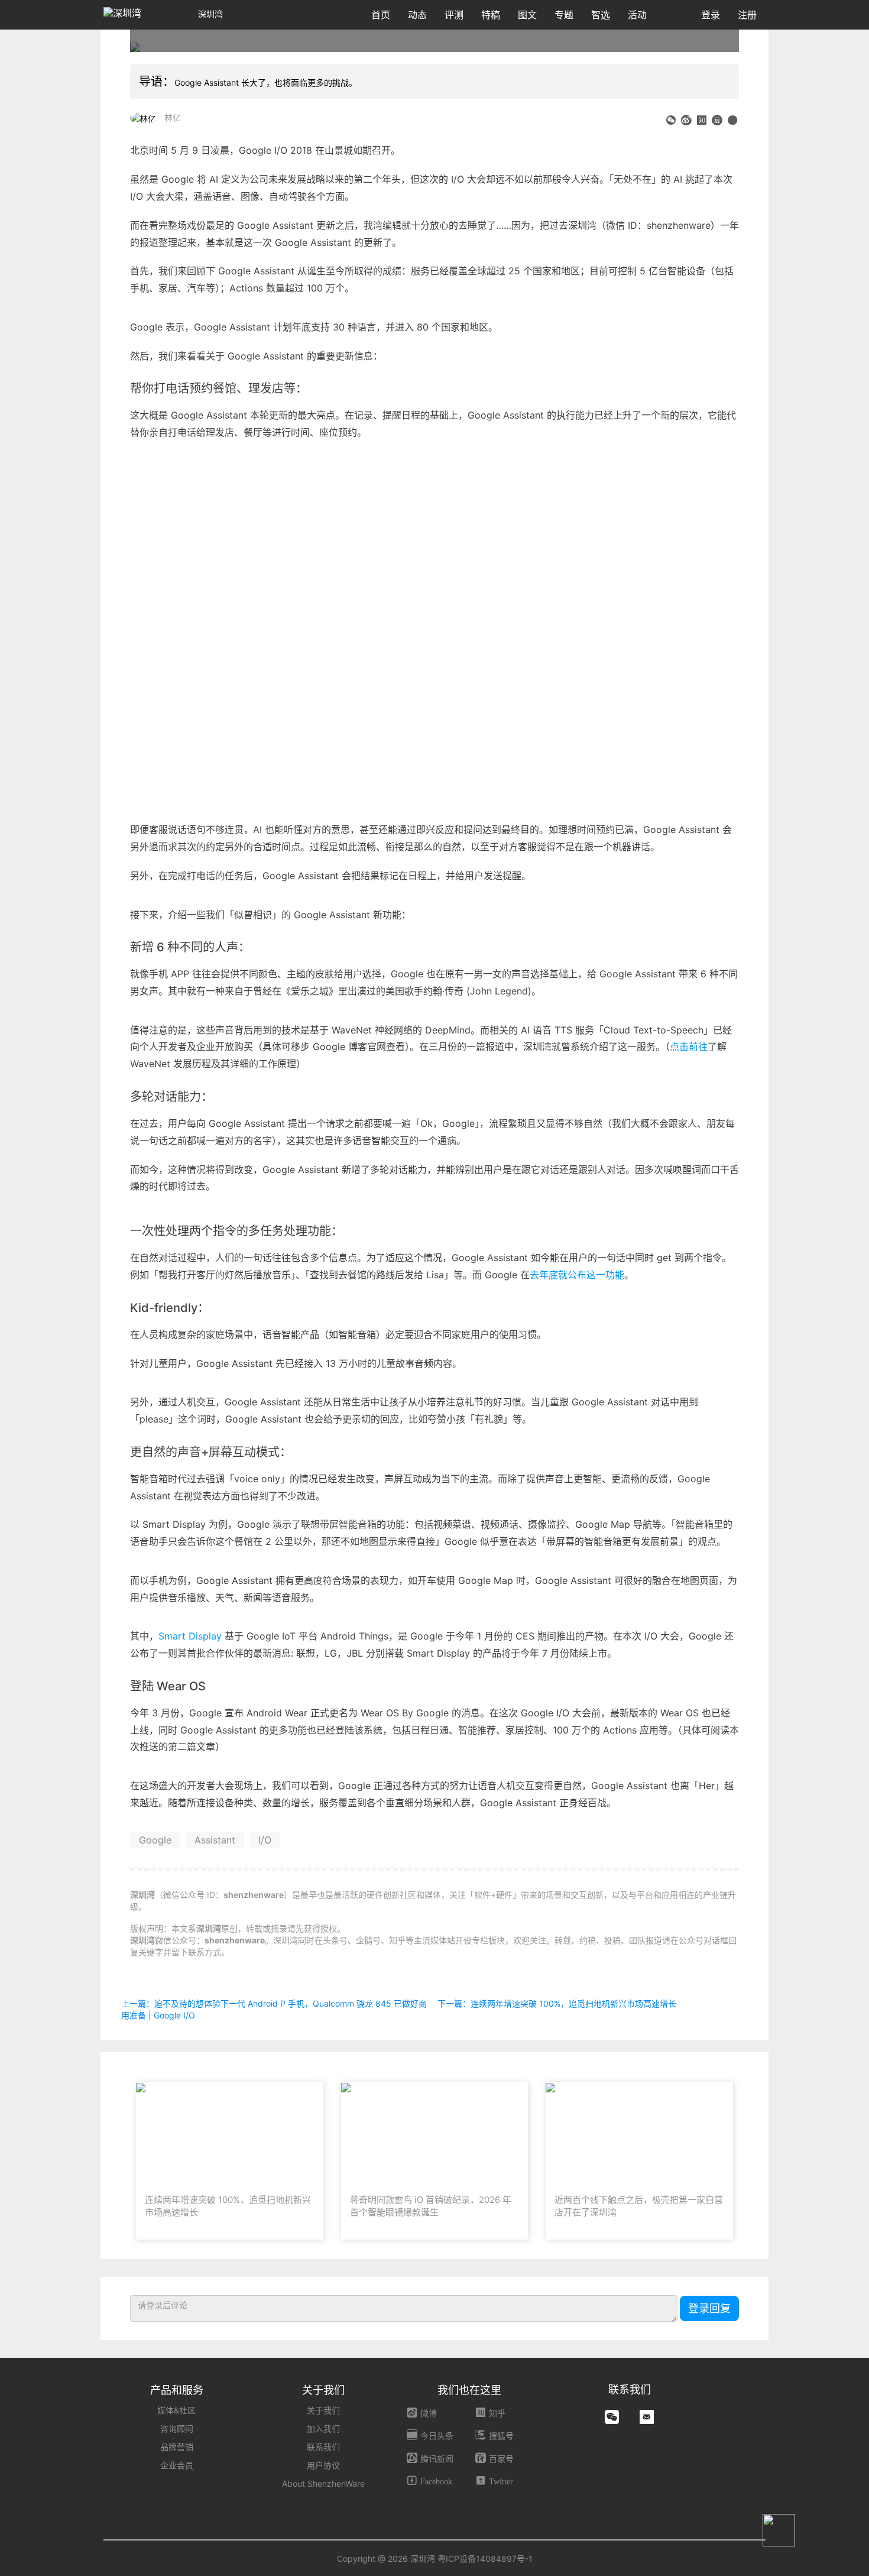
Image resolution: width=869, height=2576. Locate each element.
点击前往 (689, 1046)
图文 (527, 15)
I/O (265, 1840)
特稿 (491, 15)
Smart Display (192, 1636)
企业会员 (177, 2465)
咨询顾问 (177, 2428)
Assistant (215, 1840)
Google (155, 1840)
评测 (454, 15)
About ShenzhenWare (323, 2483)
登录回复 (709, 2308)
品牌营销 (177, 2447)
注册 (747, 15)
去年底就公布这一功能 (577, 1275)
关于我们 (323, 2410)
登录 (711, 15)
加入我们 (323, 2428)
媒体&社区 (176, 2410)
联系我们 (323, 2447)
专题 (564, 15)
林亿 (173, 117)
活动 (637, 15)
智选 (601, 15)
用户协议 (323, 2465)
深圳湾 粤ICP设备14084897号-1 (471, 2559)
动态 (417, 15)
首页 (381, 15)
